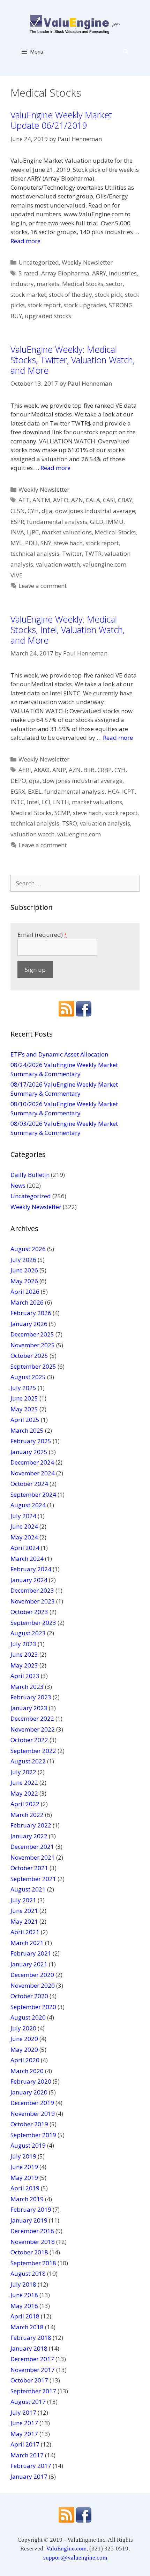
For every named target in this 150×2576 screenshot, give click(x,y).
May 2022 (24, 1793)
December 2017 (32, 2359)
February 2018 (31, 2338)
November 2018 (33, 2242)
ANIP (59, 770)
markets (48, 284)
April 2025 (25, 1420)
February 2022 (31, 1825)
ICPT (128, 791)
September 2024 (33, 1494)
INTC (17, 802)
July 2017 (23, 2412)
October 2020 (29, 1996)
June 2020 (24, 2039)
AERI (25, 770)
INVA (17, 532)
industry (22, 284)
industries (123, 273)
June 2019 (24, 2167)
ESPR (17, 522)
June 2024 (24, 1526)
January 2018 (29, 2348)
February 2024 (31, 1569)
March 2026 (27, 1302)
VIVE (17, 575)
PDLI (31, 543)
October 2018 (29, 2252)
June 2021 (24, 1911)
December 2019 (32, 2103)
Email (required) (42, 935)
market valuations (67, 532)
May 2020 (24, 2049)
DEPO (18, 781)
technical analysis (35, 553)
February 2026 (31, 1313)
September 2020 (33, 2007)
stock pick (108, 294)
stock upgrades (85, 305)
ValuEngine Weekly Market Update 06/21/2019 (61, 120)
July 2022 (23, 1772)
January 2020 (29, 2092)
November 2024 (33, 1473)
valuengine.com (104, 564)
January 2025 (29, 1452)
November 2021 (33, 1857)
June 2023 (24, 1654)
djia (47, 511)
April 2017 (25, 2444)
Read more (25, 241)
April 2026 (25, 1291)
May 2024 (24, 1537)
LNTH (61, 802)
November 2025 (33, 1345)
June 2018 (24, 2295)
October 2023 (29, 1612)
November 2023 (33, 1601)
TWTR (93, 553)
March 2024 (27, 1559)
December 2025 (32, 1334)
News (18, 1185)
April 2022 (25, 1804)
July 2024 (23, 1516)
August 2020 (28, 2017)
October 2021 (29, 1868)
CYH (33, 511)
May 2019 (24, 2178)
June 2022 (24, 1782)
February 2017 (31, 2466)
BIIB (89, 770)
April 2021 (25, 1932)
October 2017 (29, 2380)
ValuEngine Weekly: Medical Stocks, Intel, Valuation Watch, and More (67, 630)
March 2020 (27, 2071)
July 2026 (23, 1260)
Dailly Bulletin (30, 1175)
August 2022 (28, 1761)
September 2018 (33, 2263)
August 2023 (28, 1633)
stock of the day (70, 294)
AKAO (42, 770)
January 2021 (29, 1964)
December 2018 (32, 2231)
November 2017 (33, 2370)
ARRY (99, 273)
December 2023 (32, 1590)
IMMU (115, 522)
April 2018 (25, 2316)
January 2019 (29, 2220)
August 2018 (28, 2273)
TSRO (70, 823)
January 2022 (29, 1836)
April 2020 (25, 2060)
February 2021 (31, 1953)
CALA (93, 500)
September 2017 (33, 2391)
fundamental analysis (57, 522)
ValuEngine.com (66, 2549)
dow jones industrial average (95, 511)
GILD (97, 522)
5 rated (28, 273)
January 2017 (29, 2476)
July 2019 (23, 2156)
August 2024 (28, 1505)
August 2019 (28, 2145)
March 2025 (27, 1430)
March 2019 (27, 2199)
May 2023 (24, 1665)
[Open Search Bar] (126, 51)
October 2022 (29, 1740)
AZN (77, 500)
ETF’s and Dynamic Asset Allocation (59, 1054)
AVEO (61, 500)
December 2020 (32, 1975)
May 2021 (24, 1921)
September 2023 (33, 1623)
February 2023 (31, 1697)
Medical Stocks (83, 284)
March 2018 (27, 2327)
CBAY (125, 500)
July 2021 (23, 1900)
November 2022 (33, 1729)
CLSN (18, 511)
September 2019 (33, 2135)
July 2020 (23, 2028)
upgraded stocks (48, 316)
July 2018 (23, 2284)
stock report (44, 305)
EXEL (35, 791)
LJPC (33, 532)
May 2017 (24, 2434)
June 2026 (24, 1270)
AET (24, 500)
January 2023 (29, 1708)
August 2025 (28, 1377)
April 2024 (25, 1548)
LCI (46, 802)
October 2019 (29, 2124)
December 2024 (32, 1462)
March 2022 (27, 1815)
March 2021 (27, 1943)
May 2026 (24, 1281)
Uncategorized (39, 262)
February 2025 (31, 1441)
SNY (46, 543)
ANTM (41, 500)
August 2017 (28, 2402)
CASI (109, 500)
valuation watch (58, 564)
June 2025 (24, 1398)
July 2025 (23, 1388)
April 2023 (25, 1676)
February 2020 (31, 2081)
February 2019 (31, 2209)
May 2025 (24, 1409)
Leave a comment (43, 586)
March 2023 (27, 1687)
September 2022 (33, 1751)
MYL (16, 543)
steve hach (68, 543)
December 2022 (32, 1718)
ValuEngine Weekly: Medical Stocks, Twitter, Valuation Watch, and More (73, 360)
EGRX (18, 791)
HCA (113, 791)
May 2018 (24, 2306)
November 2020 (33, 1985)
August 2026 (28, 1249)
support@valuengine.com (75, 2558)
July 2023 (23, 1644)
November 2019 (33, 2114)
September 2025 (33, 1366)
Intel (33, 802)
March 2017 (27, 2455)
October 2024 (29, 1484)
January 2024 (29, 1580)
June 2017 (24, 2423)
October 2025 (29, 1356)
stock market (28, 294)
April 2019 (25, 2188)
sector (114, 284)
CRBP (104, 770)
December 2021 (32, 1847)
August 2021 (28, 1889)
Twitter (72, 553)
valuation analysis (105, 823)
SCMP (62, 813)
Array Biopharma (65, 273)
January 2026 (29, 1324)
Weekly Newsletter (87, 262)
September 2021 (33, 1879)
